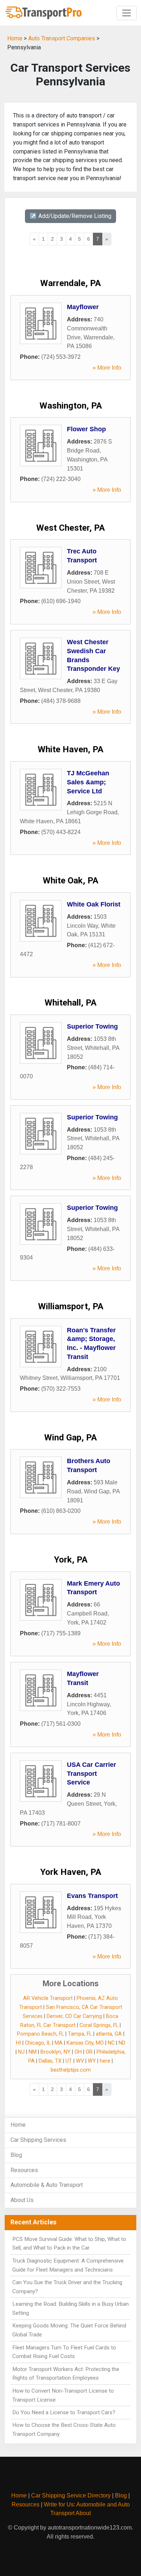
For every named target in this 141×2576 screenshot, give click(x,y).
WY (92, 2061)
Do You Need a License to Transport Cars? (64, 2412)
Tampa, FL (80, 2034)
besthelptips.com (71, 2070)
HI (18, 2043)
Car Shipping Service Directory (71, 2495)
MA (59, 2043)
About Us (22, 2200)
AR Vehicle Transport (48, 1998)
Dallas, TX (50, 2061)
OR (89, 2052)
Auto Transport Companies (62, 38)
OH (78, 2052)
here (105, 2061)
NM (33, 2052)
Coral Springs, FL (99, 2025)
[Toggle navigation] (127, 13)
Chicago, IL (38, 2043)
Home (15, 38)
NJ (21, 2052)
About (83, 2513)
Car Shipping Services (38, 2140)
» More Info (107, 368)
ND (122, 2043)
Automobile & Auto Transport (47, 2185)
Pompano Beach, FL (40, 2034)
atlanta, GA (109, 2034)
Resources (24, 2170)
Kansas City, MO (85, 2043)
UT (69, 2061)
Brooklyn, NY (55, 2052)
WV (80, 2061)
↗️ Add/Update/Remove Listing (70, 216)
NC (111, 2043)
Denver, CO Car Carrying (74, 2016)
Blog (16, 2155)
